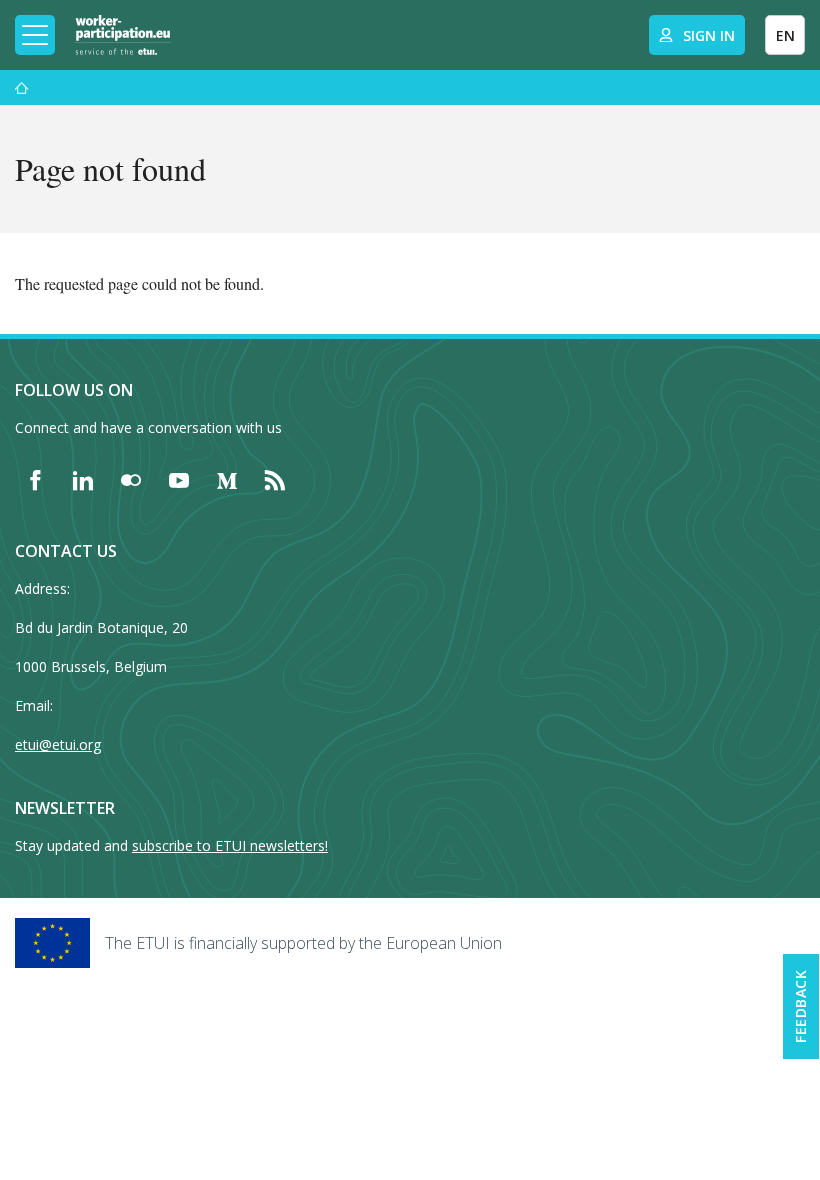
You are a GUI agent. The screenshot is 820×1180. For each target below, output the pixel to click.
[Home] (123, 35)
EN (785, 35)
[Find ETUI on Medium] (227, 480)
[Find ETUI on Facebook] (35, 480)
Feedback (800, 1006)
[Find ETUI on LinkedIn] (83, 480)
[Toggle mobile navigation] (35, 35)
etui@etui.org (58, 744)
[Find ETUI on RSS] (275, 480)
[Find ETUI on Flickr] (131, 480)
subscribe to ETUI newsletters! (230, 845)
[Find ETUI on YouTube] (179, 480)
